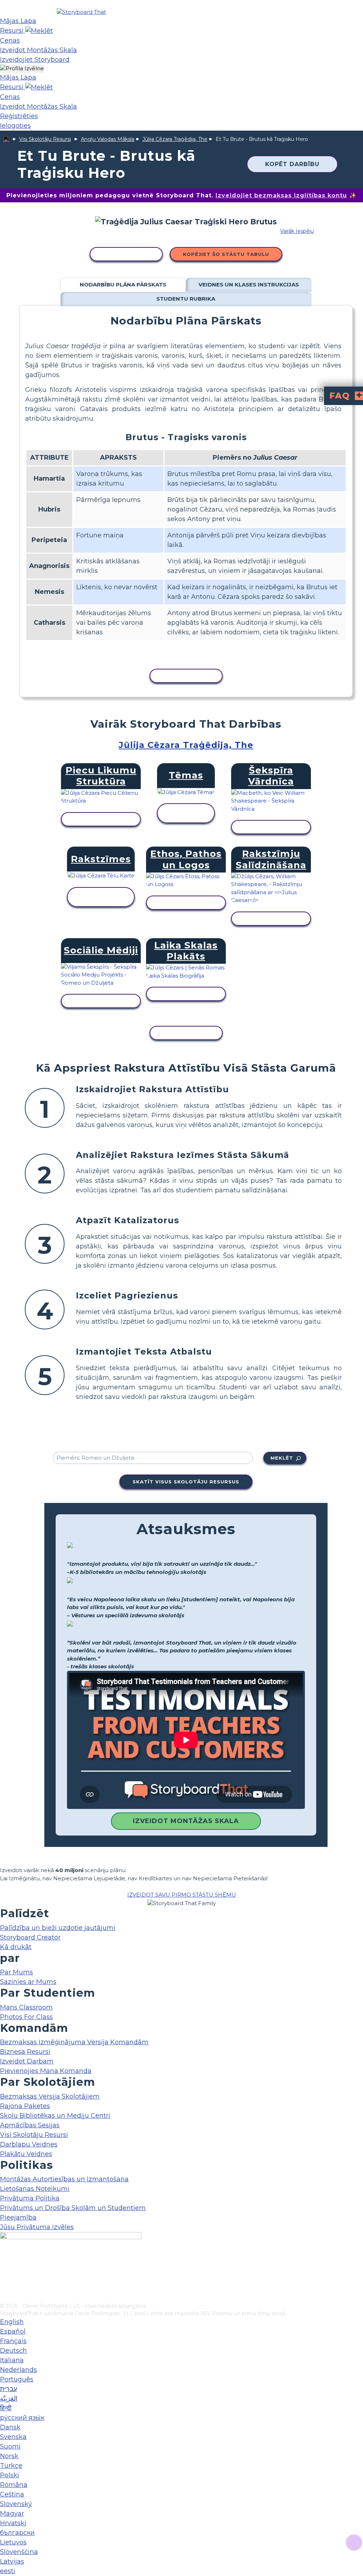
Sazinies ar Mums (28, 1982)
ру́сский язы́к (22, 2418)
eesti (8, 2571)
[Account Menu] (22, 69)
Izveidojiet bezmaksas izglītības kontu (281, 195)
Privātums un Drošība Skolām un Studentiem (73, 2208)
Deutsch (13, 2351)
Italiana (12, 2360)
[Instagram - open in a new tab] (4, 2274)
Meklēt (282, 1458)
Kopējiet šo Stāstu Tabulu (226, 254)
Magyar (12, 2514)
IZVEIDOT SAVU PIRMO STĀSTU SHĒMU (182, 1895)
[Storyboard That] (81, 12)
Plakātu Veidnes (26, 2154)
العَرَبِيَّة (9, 2399)
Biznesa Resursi (25, 2052)
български (17, 2533)
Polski (10, 2475)
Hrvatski (13, 2523)
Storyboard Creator (30, 1937)
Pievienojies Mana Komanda (46, 2071)
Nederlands (18, 2370)
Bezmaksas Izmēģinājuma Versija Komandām (74, 2042)
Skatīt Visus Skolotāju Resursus (186, 1482)
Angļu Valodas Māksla (108, 139)
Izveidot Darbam (27, 2061)
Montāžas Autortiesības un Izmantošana (64, 2179)
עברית (9, 2389)
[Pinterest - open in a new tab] (4, 2297)
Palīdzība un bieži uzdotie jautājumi (58, 1928)
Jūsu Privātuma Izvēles (37, 2227)
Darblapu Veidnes (29, 2144)
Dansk (10, 2427)
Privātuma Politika (30, 2198)
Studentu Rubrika (186, 299)
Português (17, 2379)
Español (13, 2331)
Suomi (10, 2446)
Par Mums (16, 1972)
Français (13, 2341)
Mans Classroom (26, 2007)
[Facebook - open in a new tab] (4, 2262)
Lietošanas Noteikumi (35, 2189)
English (12, 2322)
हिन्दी (6, 2408)
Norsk (9, 2456)
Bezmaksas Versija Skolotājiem (50, 2096)
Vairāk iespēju (297, 231)
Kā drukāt (16, 1947)
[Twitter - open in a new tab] (4, 2286)
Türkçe (11, 2466)
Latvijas (12, 2561)
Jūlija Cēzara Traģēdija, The (175, 139)
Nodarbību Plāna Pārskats (123, 285)
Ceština (12, 2494)
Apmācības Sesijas (30, 2125)
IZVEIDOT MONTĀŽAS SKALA (186, 1821)
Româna (14, 2485)
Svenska (13, 2437)
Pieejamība (18, 2217)
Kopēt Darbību (292, 164)
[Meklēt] (39, 31)
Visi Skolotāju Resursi (45, 139)
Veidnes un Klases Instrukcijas (249, 285)
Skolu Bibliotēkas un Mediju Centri (55, 2116)
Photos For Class (26, 2017)
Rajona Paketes (25, 2106)
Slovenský (16, 2504)
